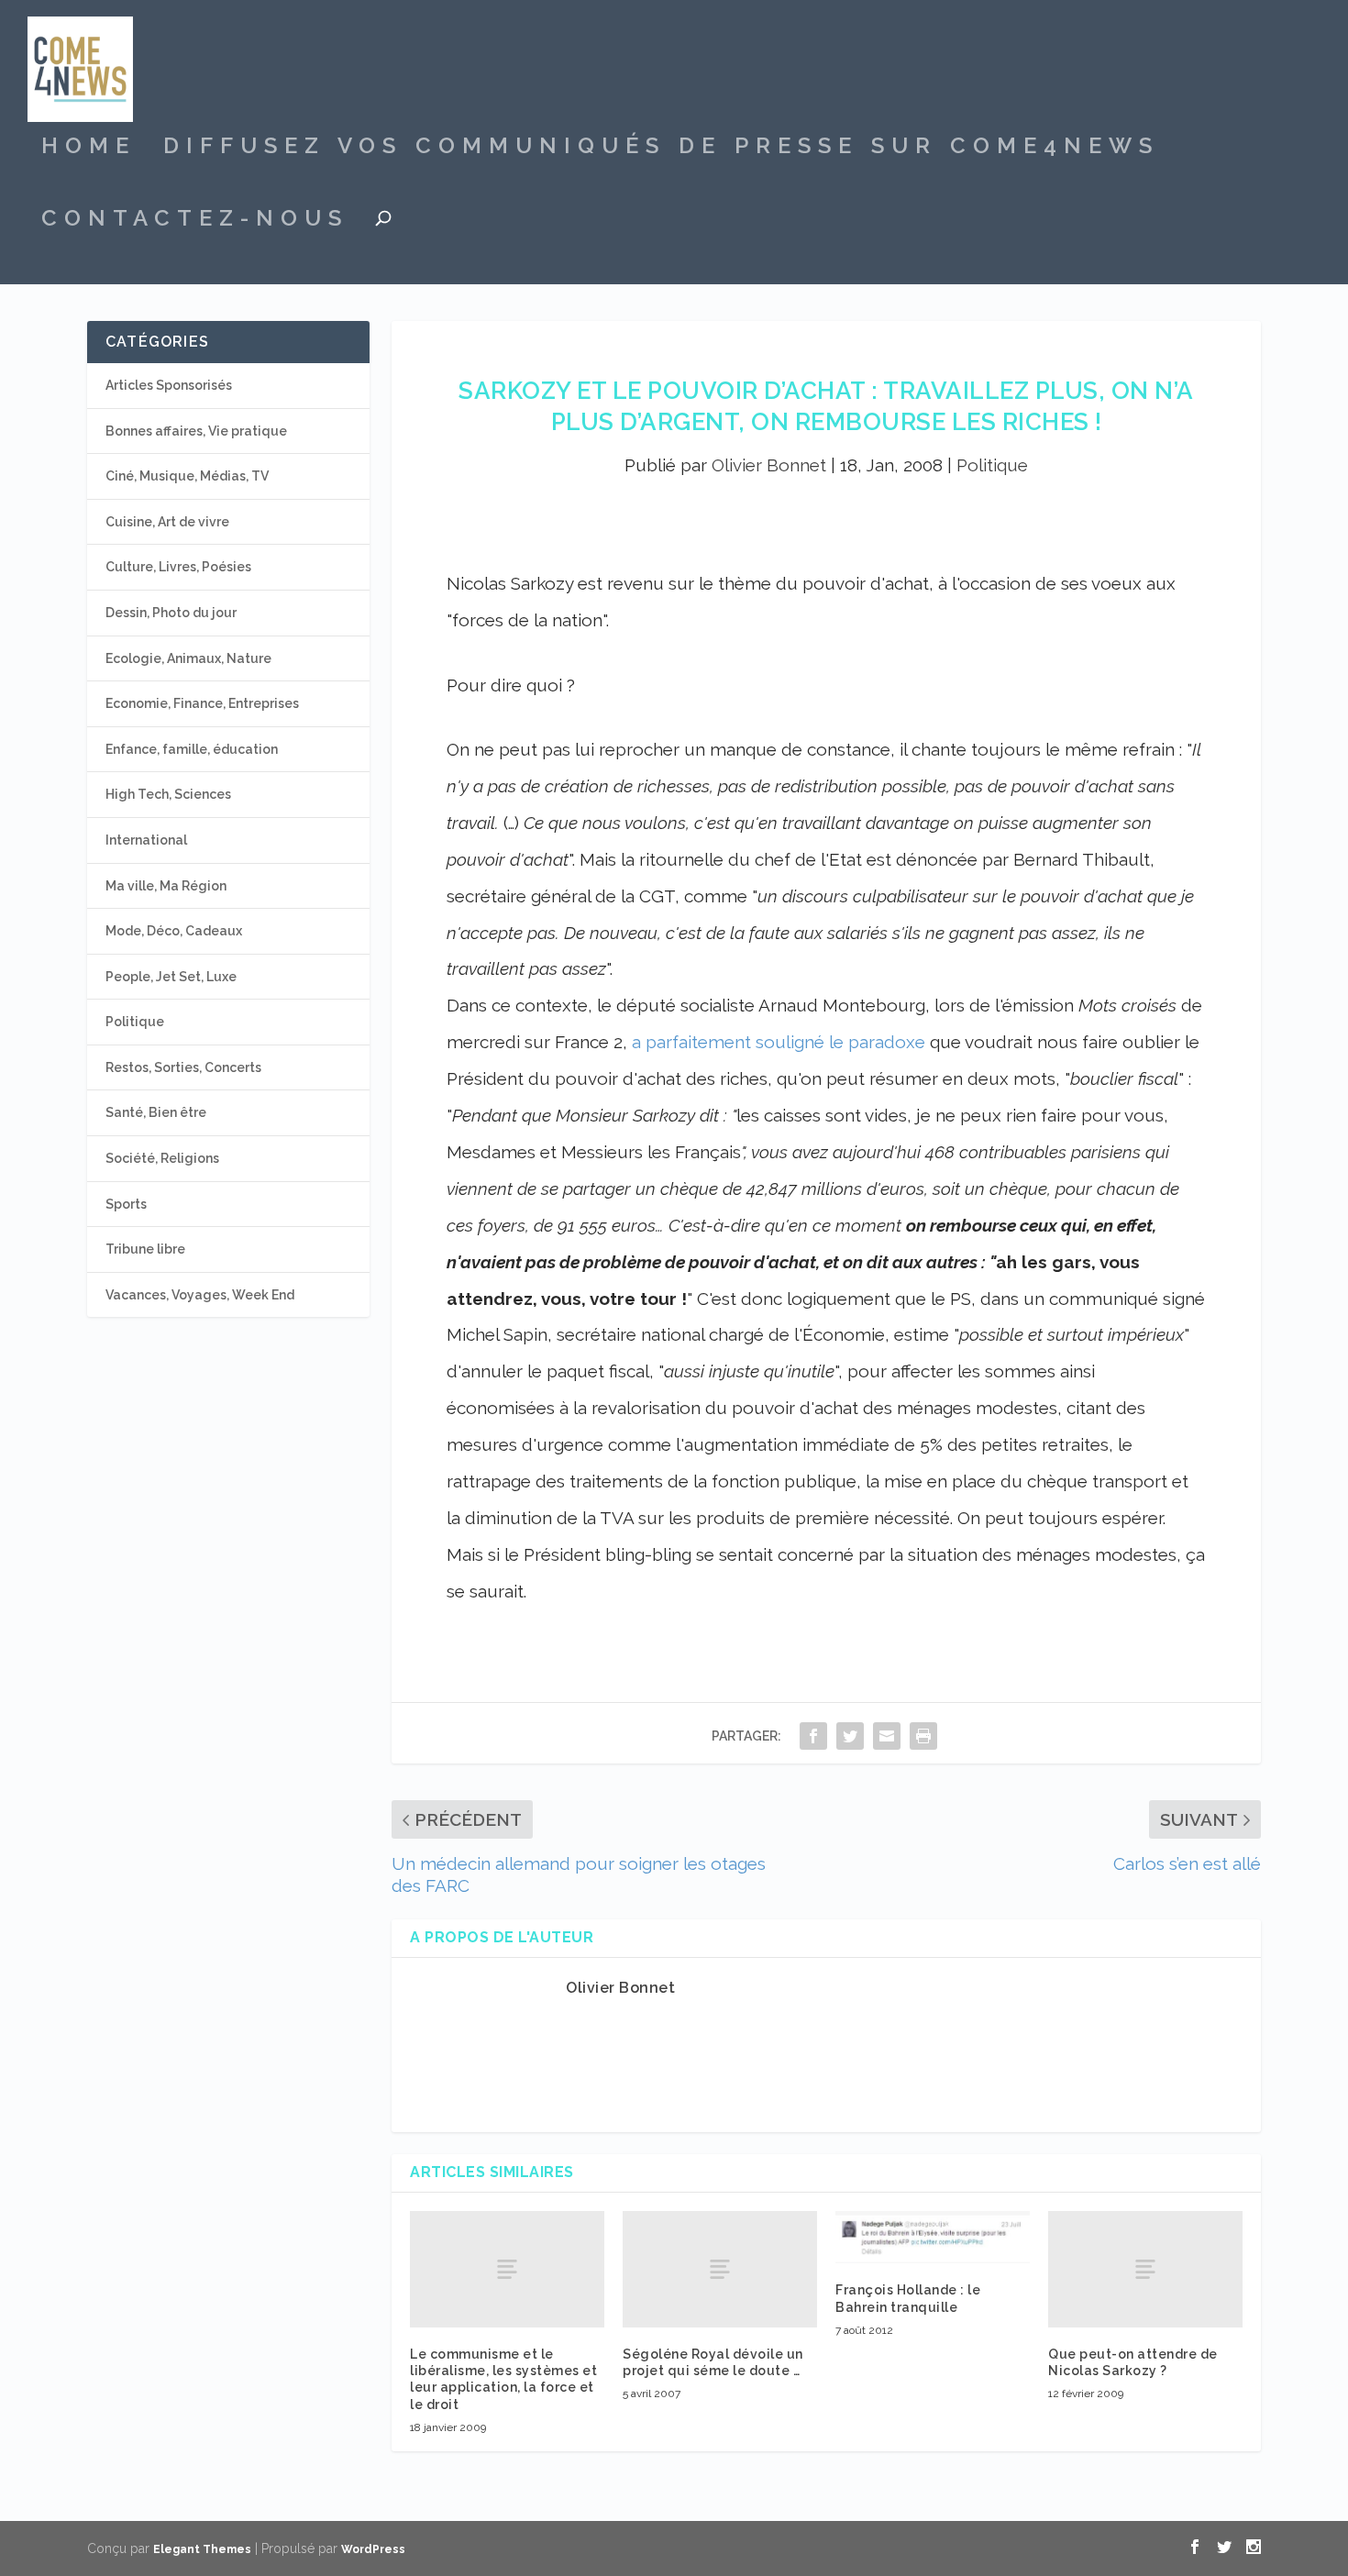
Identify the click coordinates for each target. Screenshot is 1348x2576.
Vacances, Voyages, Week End (200, 1295)
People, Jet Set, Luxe (171, 977)
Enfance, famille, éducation (192, 749)
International (146, 840)
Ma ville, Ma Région (166, 886)
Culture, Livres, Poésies (178, 567)
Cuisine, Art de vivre (167, 522)
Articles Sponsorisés (169, 385)
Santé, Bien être (156, 1112)
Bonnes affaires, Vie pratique (196, 431)
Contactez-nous (195, 221)
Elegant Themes (202, 2549)
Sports (126, 1204)
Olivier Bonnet (769, 465)
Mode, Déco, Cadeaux (174, 931)
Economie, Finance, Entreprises (202, 703)
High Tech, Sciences (168, 794)
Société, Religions (162, 1158)
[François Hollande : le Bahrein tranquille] (933, 2238)
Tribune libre (145, 1249)
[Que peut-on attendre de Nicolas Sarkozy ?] (1145, 2269)
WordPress (373, 2549)
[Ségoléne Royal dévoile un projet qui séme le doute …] (720, 2269)
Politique (992, 465)
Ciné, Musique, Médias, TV (187, 476)
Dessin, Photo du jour (171, 613)
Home (88, 149)
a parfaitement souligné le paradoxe (779, 1042)
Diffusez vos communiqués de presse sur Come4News (661, 149)
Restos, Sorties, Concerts (183, 1067)
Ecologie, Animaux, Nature (188, 658)
